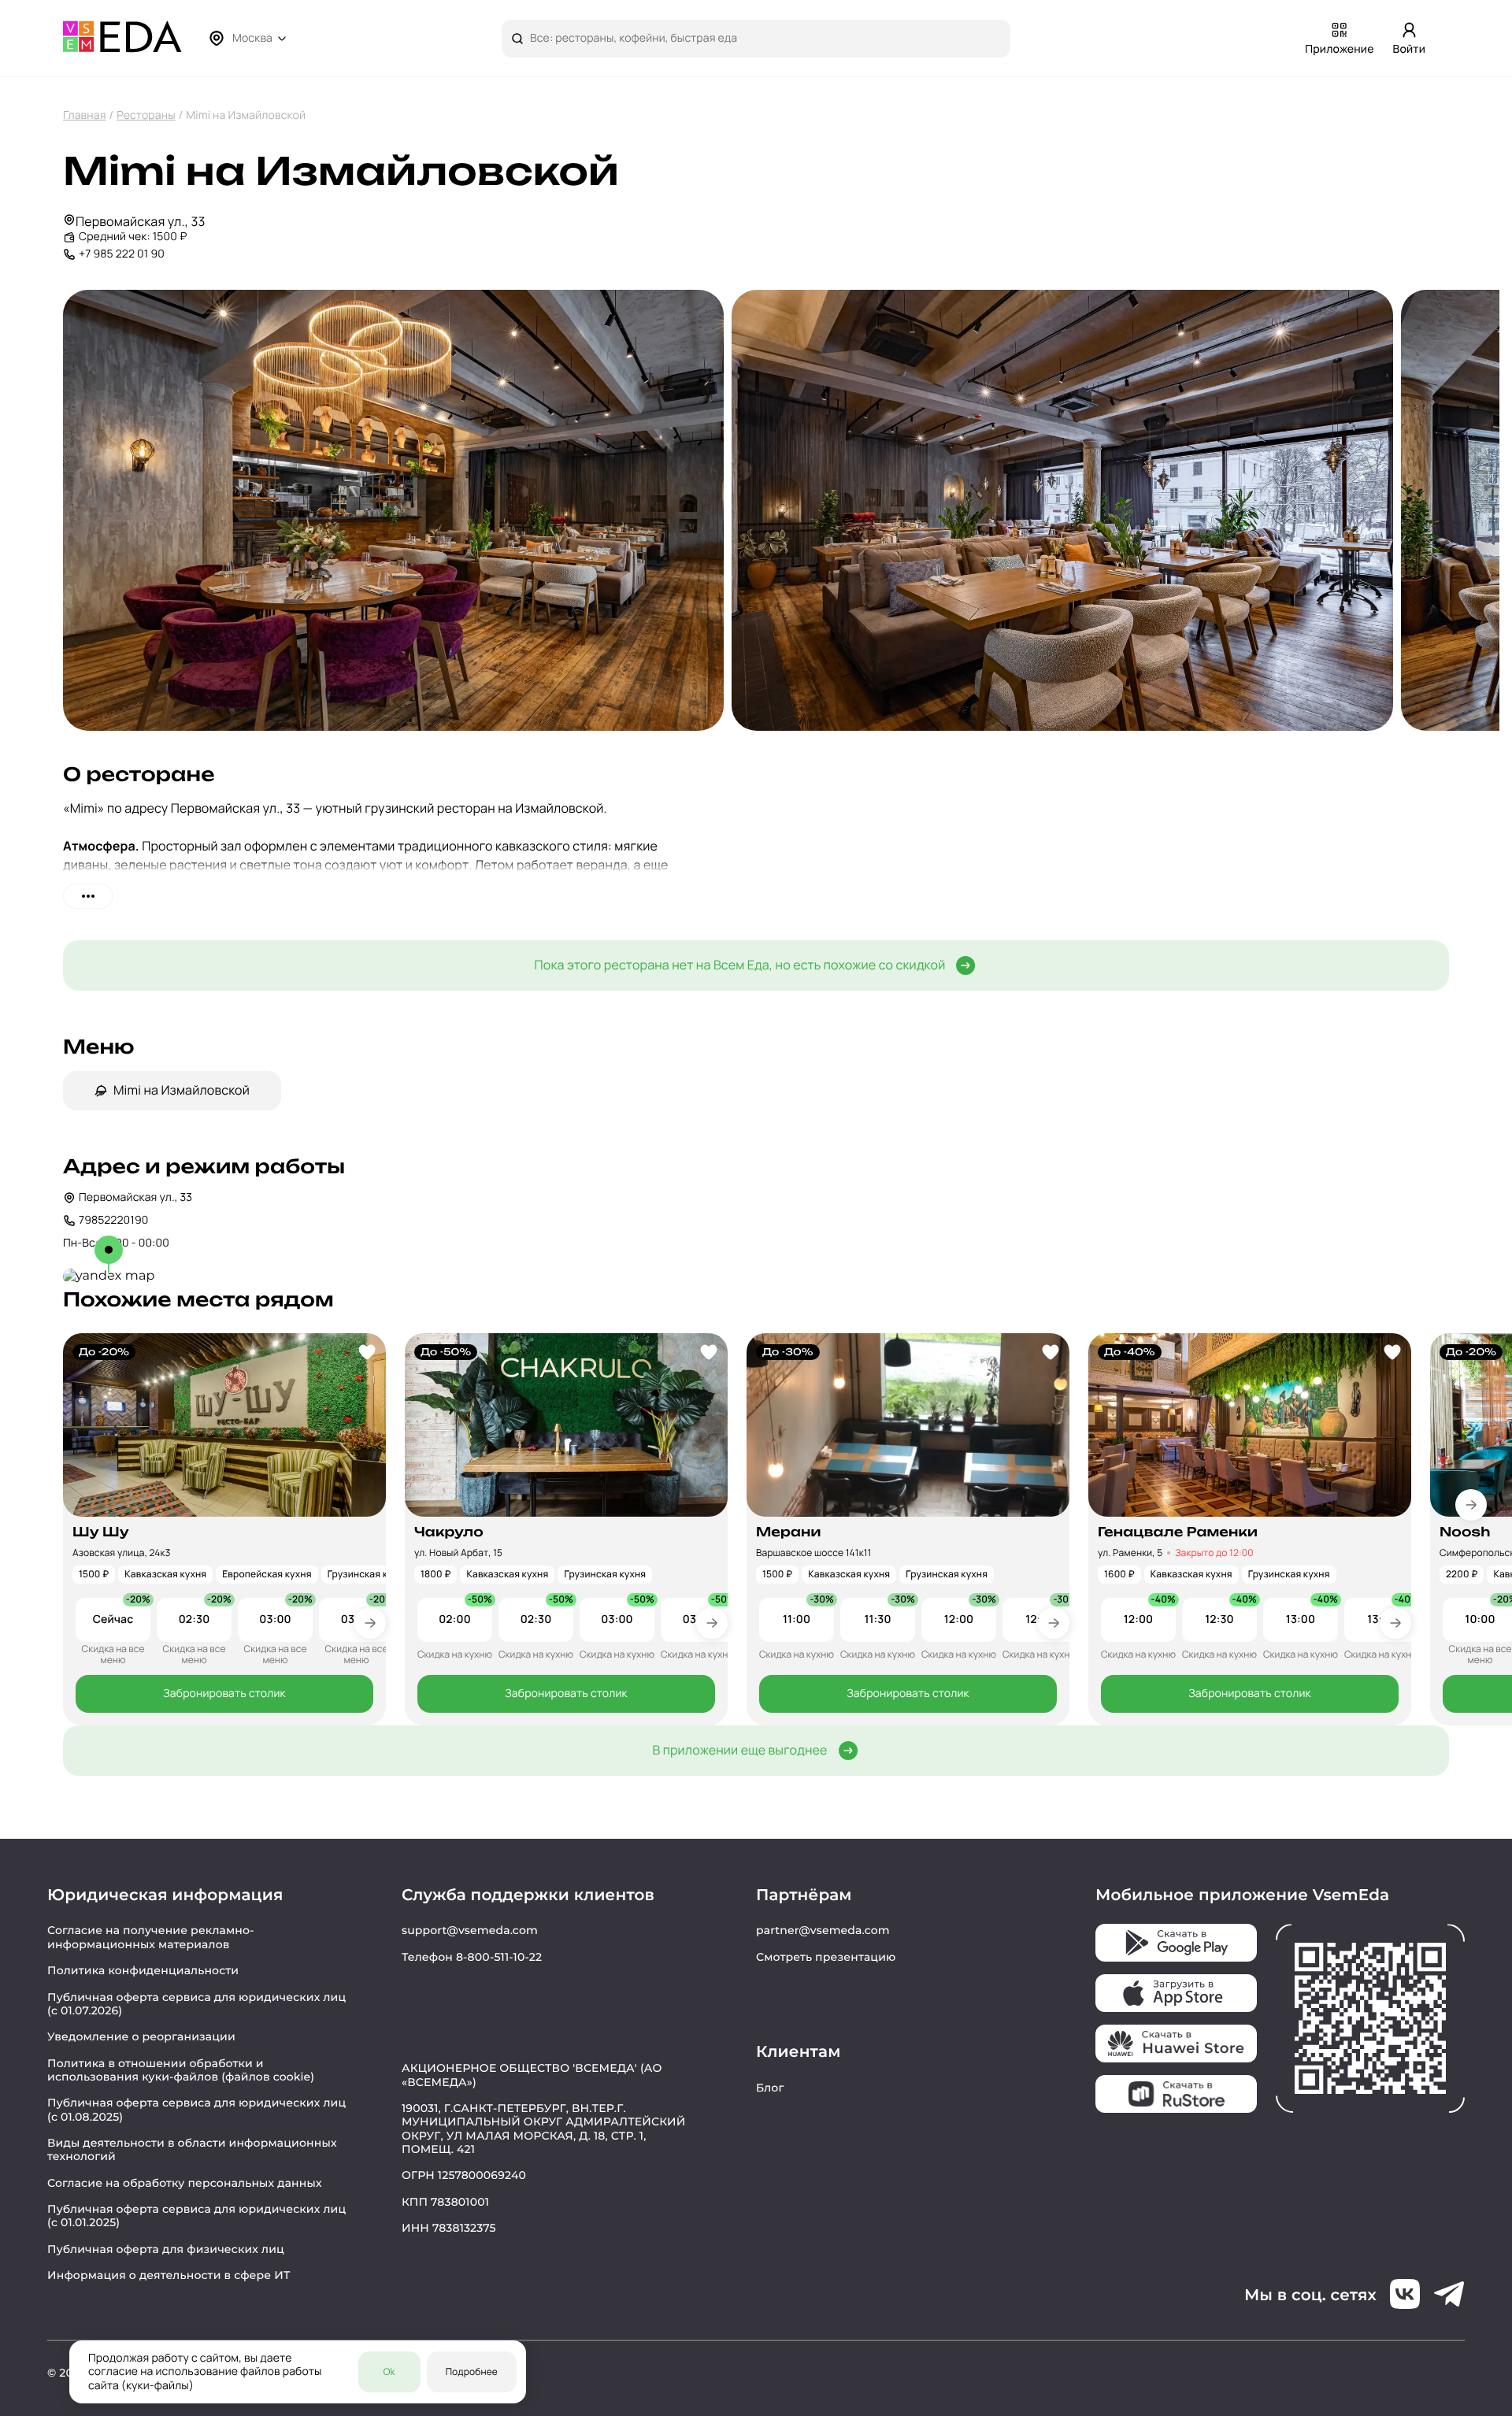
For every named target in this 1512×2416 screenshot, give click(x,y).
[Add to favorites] (367, 1352)
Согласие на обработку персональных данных (185, 2183)
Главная (85, 115)
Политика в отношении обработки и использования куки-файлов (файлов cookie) (181, 2070)
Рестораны (146, 115)
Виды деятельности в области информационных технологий (192, 2149)
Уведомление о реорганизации (141, 2036)
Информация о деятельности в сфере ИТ (169, 2275)
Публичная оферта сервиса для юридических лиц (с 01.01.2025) (196, 2216)
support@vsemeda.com (470, 1930)
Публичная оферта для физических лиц (166, 2249)
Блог (770, 2088)
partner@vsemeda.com (823, 1930)
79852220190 (113, 1220)
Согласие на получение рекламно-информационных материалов (151, 1937)
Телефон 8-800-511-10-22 (472, 1957)
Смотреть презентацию (826, 1957)
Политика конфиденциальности (143, 1970)
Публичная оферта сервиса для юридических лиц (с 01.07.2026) (196, 2004)
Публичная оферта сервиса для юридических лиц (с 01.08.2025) (196, 2109)
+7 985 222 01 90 (122, 254)
